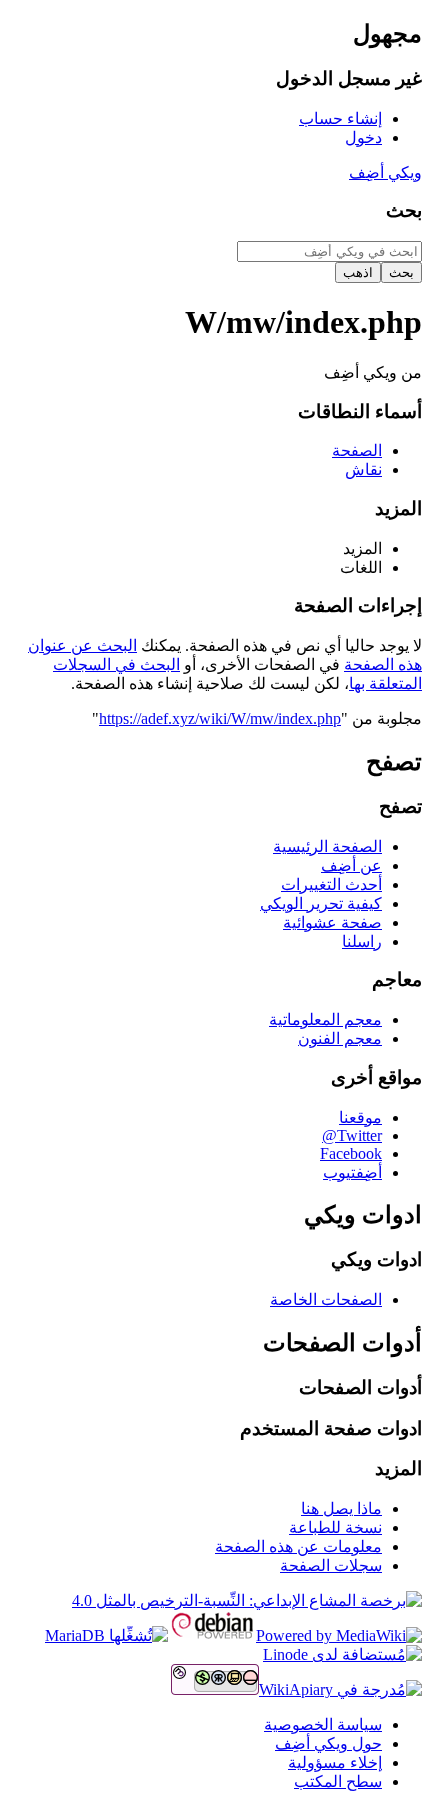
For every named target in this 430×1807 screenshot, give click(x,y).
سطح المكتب (338, 1781)
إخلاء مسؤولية (335, 1762)
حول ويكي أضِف (328, 1743)
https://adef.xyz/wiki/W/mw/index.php (220, 718)
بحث (404, 210)
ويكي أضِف (385, 172)
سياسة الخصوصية (323, 1724)
